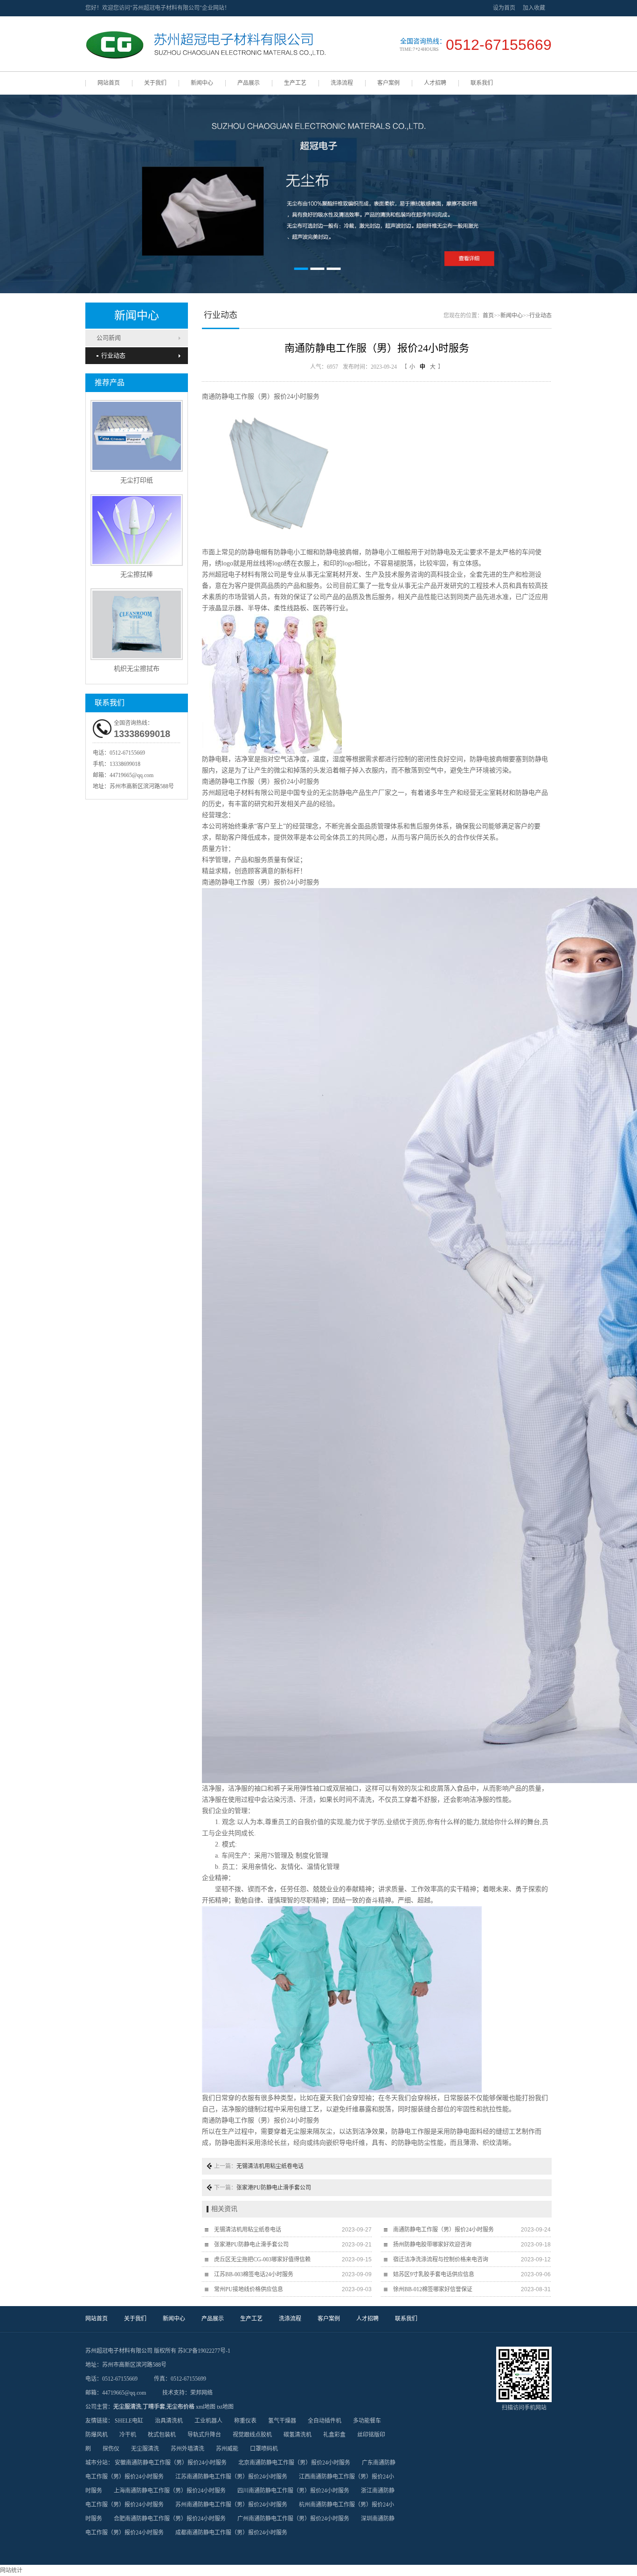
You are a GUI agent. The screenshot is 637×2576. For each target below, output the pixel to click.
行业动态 (113, 355)
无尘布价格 (180, 2407)
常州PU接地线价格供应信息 (249, 2289)
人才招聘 (435, 83)
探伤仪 (111, 2449)
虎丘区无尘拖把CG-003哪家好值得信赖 (262, 2259)
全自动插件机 (325, 2421)
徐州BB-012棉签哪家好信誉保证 (433, 2289)
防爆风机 (97, 2435)
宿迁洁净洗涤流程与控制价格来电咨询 (441, 2259)
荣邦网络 (201, 2393)
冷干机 (128, 2435)
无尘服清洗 (127, 2407)
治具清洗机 (169, 2421)
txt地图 (225, 2407)
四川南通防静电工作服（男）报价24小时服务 (293, 2491)
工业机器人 (208, 2421)
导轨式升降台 (204, 2435)
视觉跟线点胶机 (252, 2435)
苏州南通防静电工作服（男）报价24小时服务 (231, 2505)
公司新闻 (109, 338)
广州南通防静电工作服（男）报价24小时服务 (293, 2519)
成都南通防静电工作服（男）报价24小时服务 (231, 2533)
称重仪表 (245, 2421)
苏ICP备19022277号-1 (204, 2351)
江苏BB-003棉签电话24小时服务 (254, 2274)
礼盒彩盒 (334, 2435)
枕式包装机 (162, 2435)
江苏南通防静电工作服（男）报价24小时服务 (231, 2477)
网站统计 (11, 2570)
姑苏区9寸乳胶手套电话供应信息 (434, 2274)
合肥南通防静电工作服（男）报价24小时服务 (170, 2519)
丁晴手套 (154, 2407)
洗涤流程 (342, 83)
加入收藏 (534, 8)
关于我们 (155, 83)
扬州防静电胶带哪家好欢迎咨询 (432, 2245)
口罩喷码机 (264, 2449)
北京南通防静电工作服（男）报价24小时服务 (294, 2463)
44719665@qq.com (132, 775)
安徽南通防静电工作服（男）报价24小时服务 (171, 2463)
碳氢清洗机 (298, 2435)
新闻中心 (202, 83)
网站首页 (109, 83)
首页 (488, 316)
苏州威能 (227, 2449)
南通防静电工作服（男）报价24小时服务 (443, 2230)
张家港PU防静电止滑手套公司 (274, 2188)
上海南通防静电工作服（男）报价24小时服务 (170, 2491)
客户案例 (388, 83)
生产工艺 (295, 83)
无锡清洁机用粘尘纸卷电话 (270, 2166)
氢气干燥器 (282, 2421)
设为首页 (504, 8)
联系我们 (482, 83)
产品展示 (249, 83)
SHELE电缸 (129, 2421)
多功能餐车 (367, 2421)
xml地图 (206, 2407)
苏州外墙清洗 (187, 2449)
